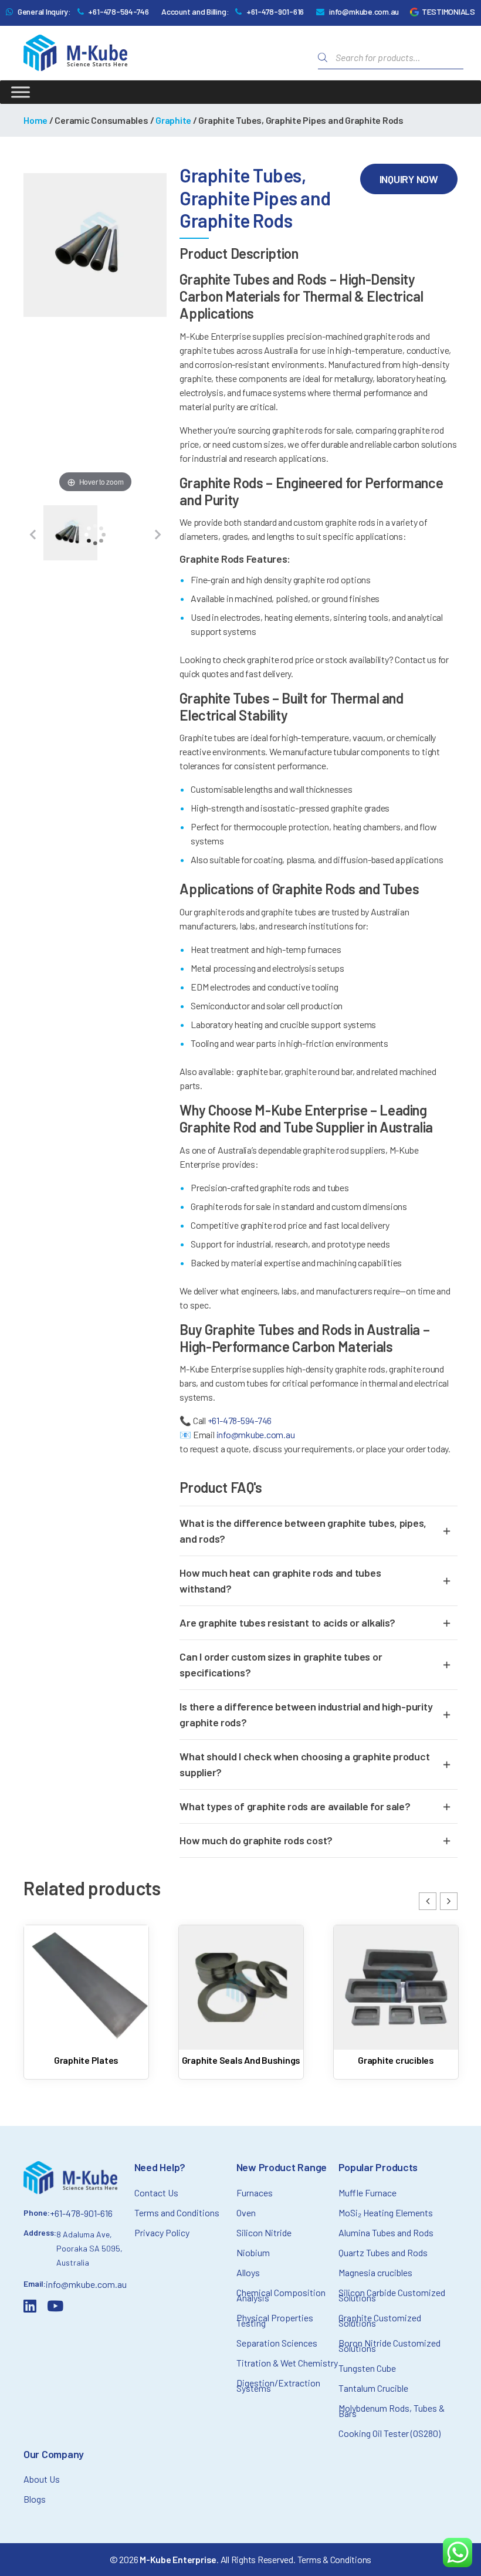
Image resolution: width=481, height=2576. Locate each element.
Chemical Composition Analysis (281, 2295)
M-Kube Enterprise (178, 2559)
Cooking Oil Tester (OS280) (389, 2433)
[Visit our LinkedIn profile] (32, 2308)
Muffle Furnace (367, 2193)
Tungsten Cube (367, 2368)
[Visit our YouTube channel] (57, 2308)
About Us (42, 2479)
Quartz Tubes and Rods (383, 2252)
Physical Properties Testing (275, 2320)
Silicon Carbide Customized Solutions (392, 2295)
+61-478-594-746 (118, 11)
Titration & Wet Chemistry (287, 2363)
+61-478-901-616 (275, 11)
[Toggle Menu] (21, 92)
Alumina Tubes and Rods (386, 2232)
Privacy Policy (162, 2232)
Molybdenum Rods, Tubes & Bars (392, 2411)
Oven (246, 2212)
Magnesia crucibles (375, 2272)
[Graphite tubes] (70, 535)
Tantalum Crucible (373, 2388)
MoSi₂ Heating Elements (386, 2212)
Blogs (35, 2499)
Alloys (248, 2272)
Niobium (253, 2252)
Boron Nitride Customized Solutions (389, 2345)
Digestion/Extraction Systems (278, 2385)
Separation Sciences (277, 2343)
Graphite (173, 120)
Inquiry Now (409, 179)
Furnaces (255, 2193)
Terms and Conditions (177, 2212)
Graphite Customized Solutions (380, 2320)
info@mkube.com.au (364, 11)
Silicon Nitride (264, 2232)
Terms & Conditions (335, 2559)
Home (35, 120)
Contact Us (156, 2193)
